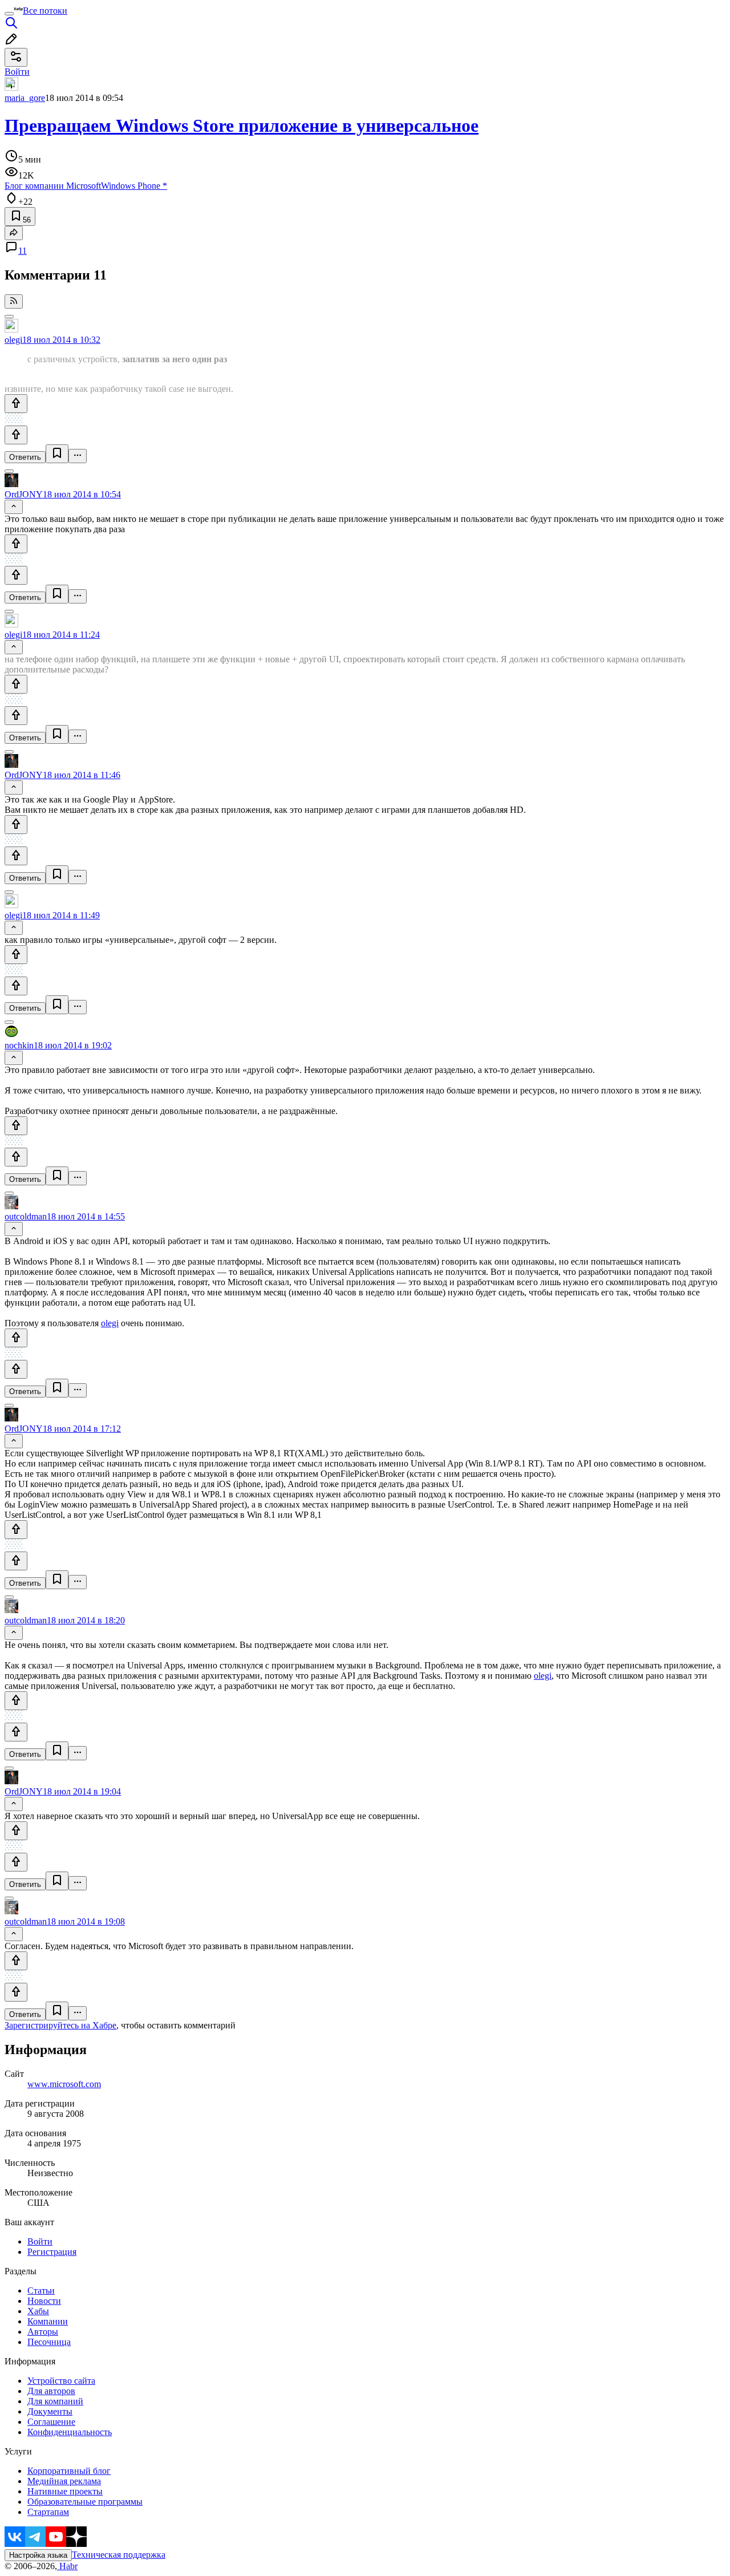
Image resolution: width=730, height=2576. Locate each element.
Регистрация (52, 2252)
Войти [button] (17, 72)
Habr (67, 2566)
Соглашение (51, 2422)
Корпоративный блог (69, 2471)
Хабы (38, 2311)
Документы (50, 2411)
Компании (48, 2321)
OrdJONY (24, 494)
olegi (13, 340)
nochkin (19, 1045)
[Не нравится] (16, 435)
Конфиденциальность (70, 2432)
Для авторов (51, 2391)
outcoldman (26, 1216)
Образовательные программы (85, 2502)
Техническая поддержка (119, 2555)
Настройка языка (38, 2555)
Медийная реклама (64, 2481)
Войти (40, 2241)
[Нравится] (16, 404)
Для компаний (55, 2401)
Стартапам (48, 2512)
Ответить (25, 457)
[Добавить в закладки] (57, 454)
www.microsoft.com (64, 2084)
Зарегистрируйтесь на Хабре (60, 2025)
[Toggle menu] (9, 14)
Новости (44, 2301)
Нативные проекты (65, 2491)
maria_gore (25, 98)
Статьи (41, 2291)
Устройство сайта (61, 2381)
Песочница (49, 2342)
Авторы (43, 2332)
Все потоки (45, 11)
